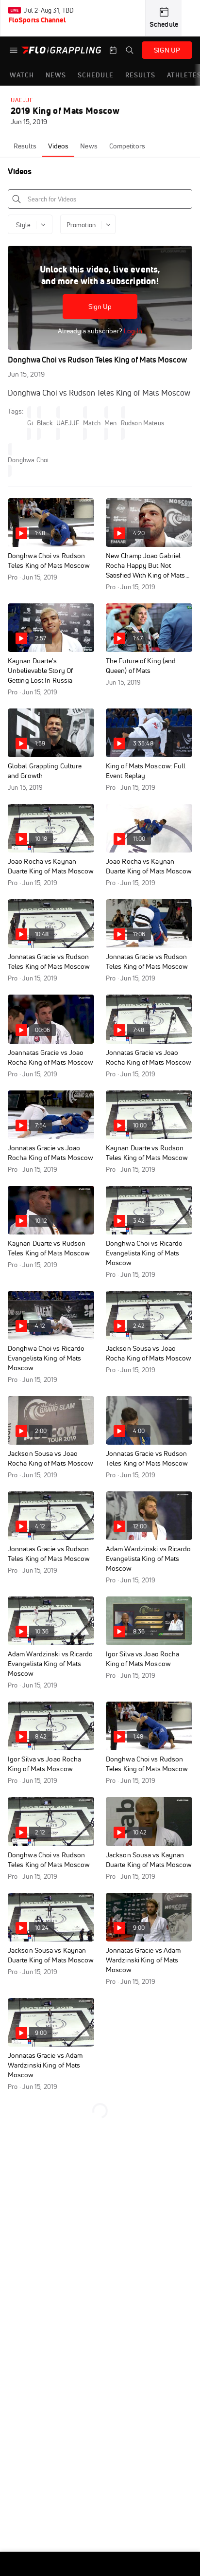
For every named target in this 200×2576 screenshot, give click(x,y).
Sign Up (100, 307)
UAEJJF (22, 100)
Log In (132, 331)
